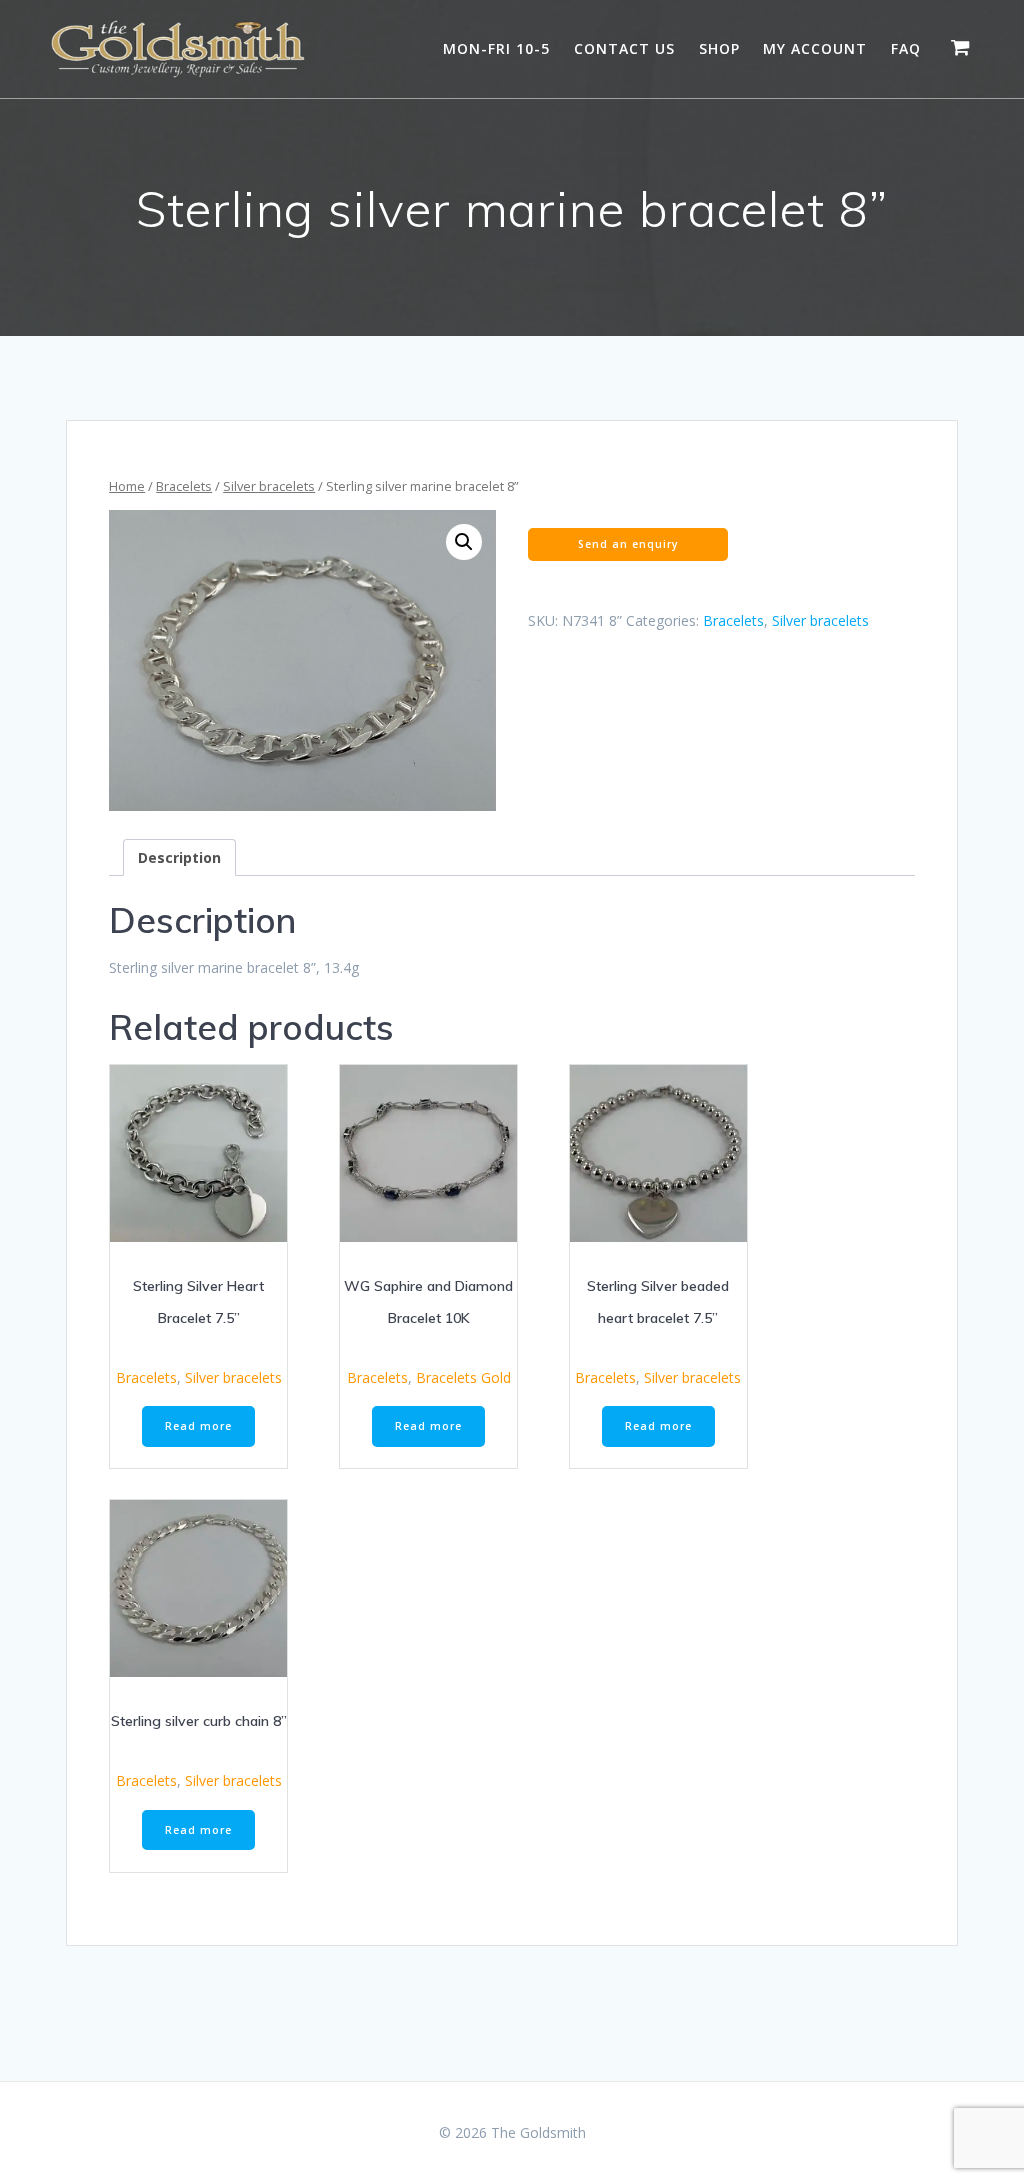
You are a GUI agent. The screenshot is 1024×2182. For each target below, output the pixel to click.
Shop (719, 48)
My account (815, 48)
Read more (198, 1426)
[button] (464, 542)
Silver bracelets (269, 486)
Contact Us (624, 48)
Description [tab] (179, 857)
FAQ (906, 48)
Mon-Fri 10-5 (496, 48)
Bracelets (184, 486)
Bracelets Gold (463, 1377)
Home (127, 486)
